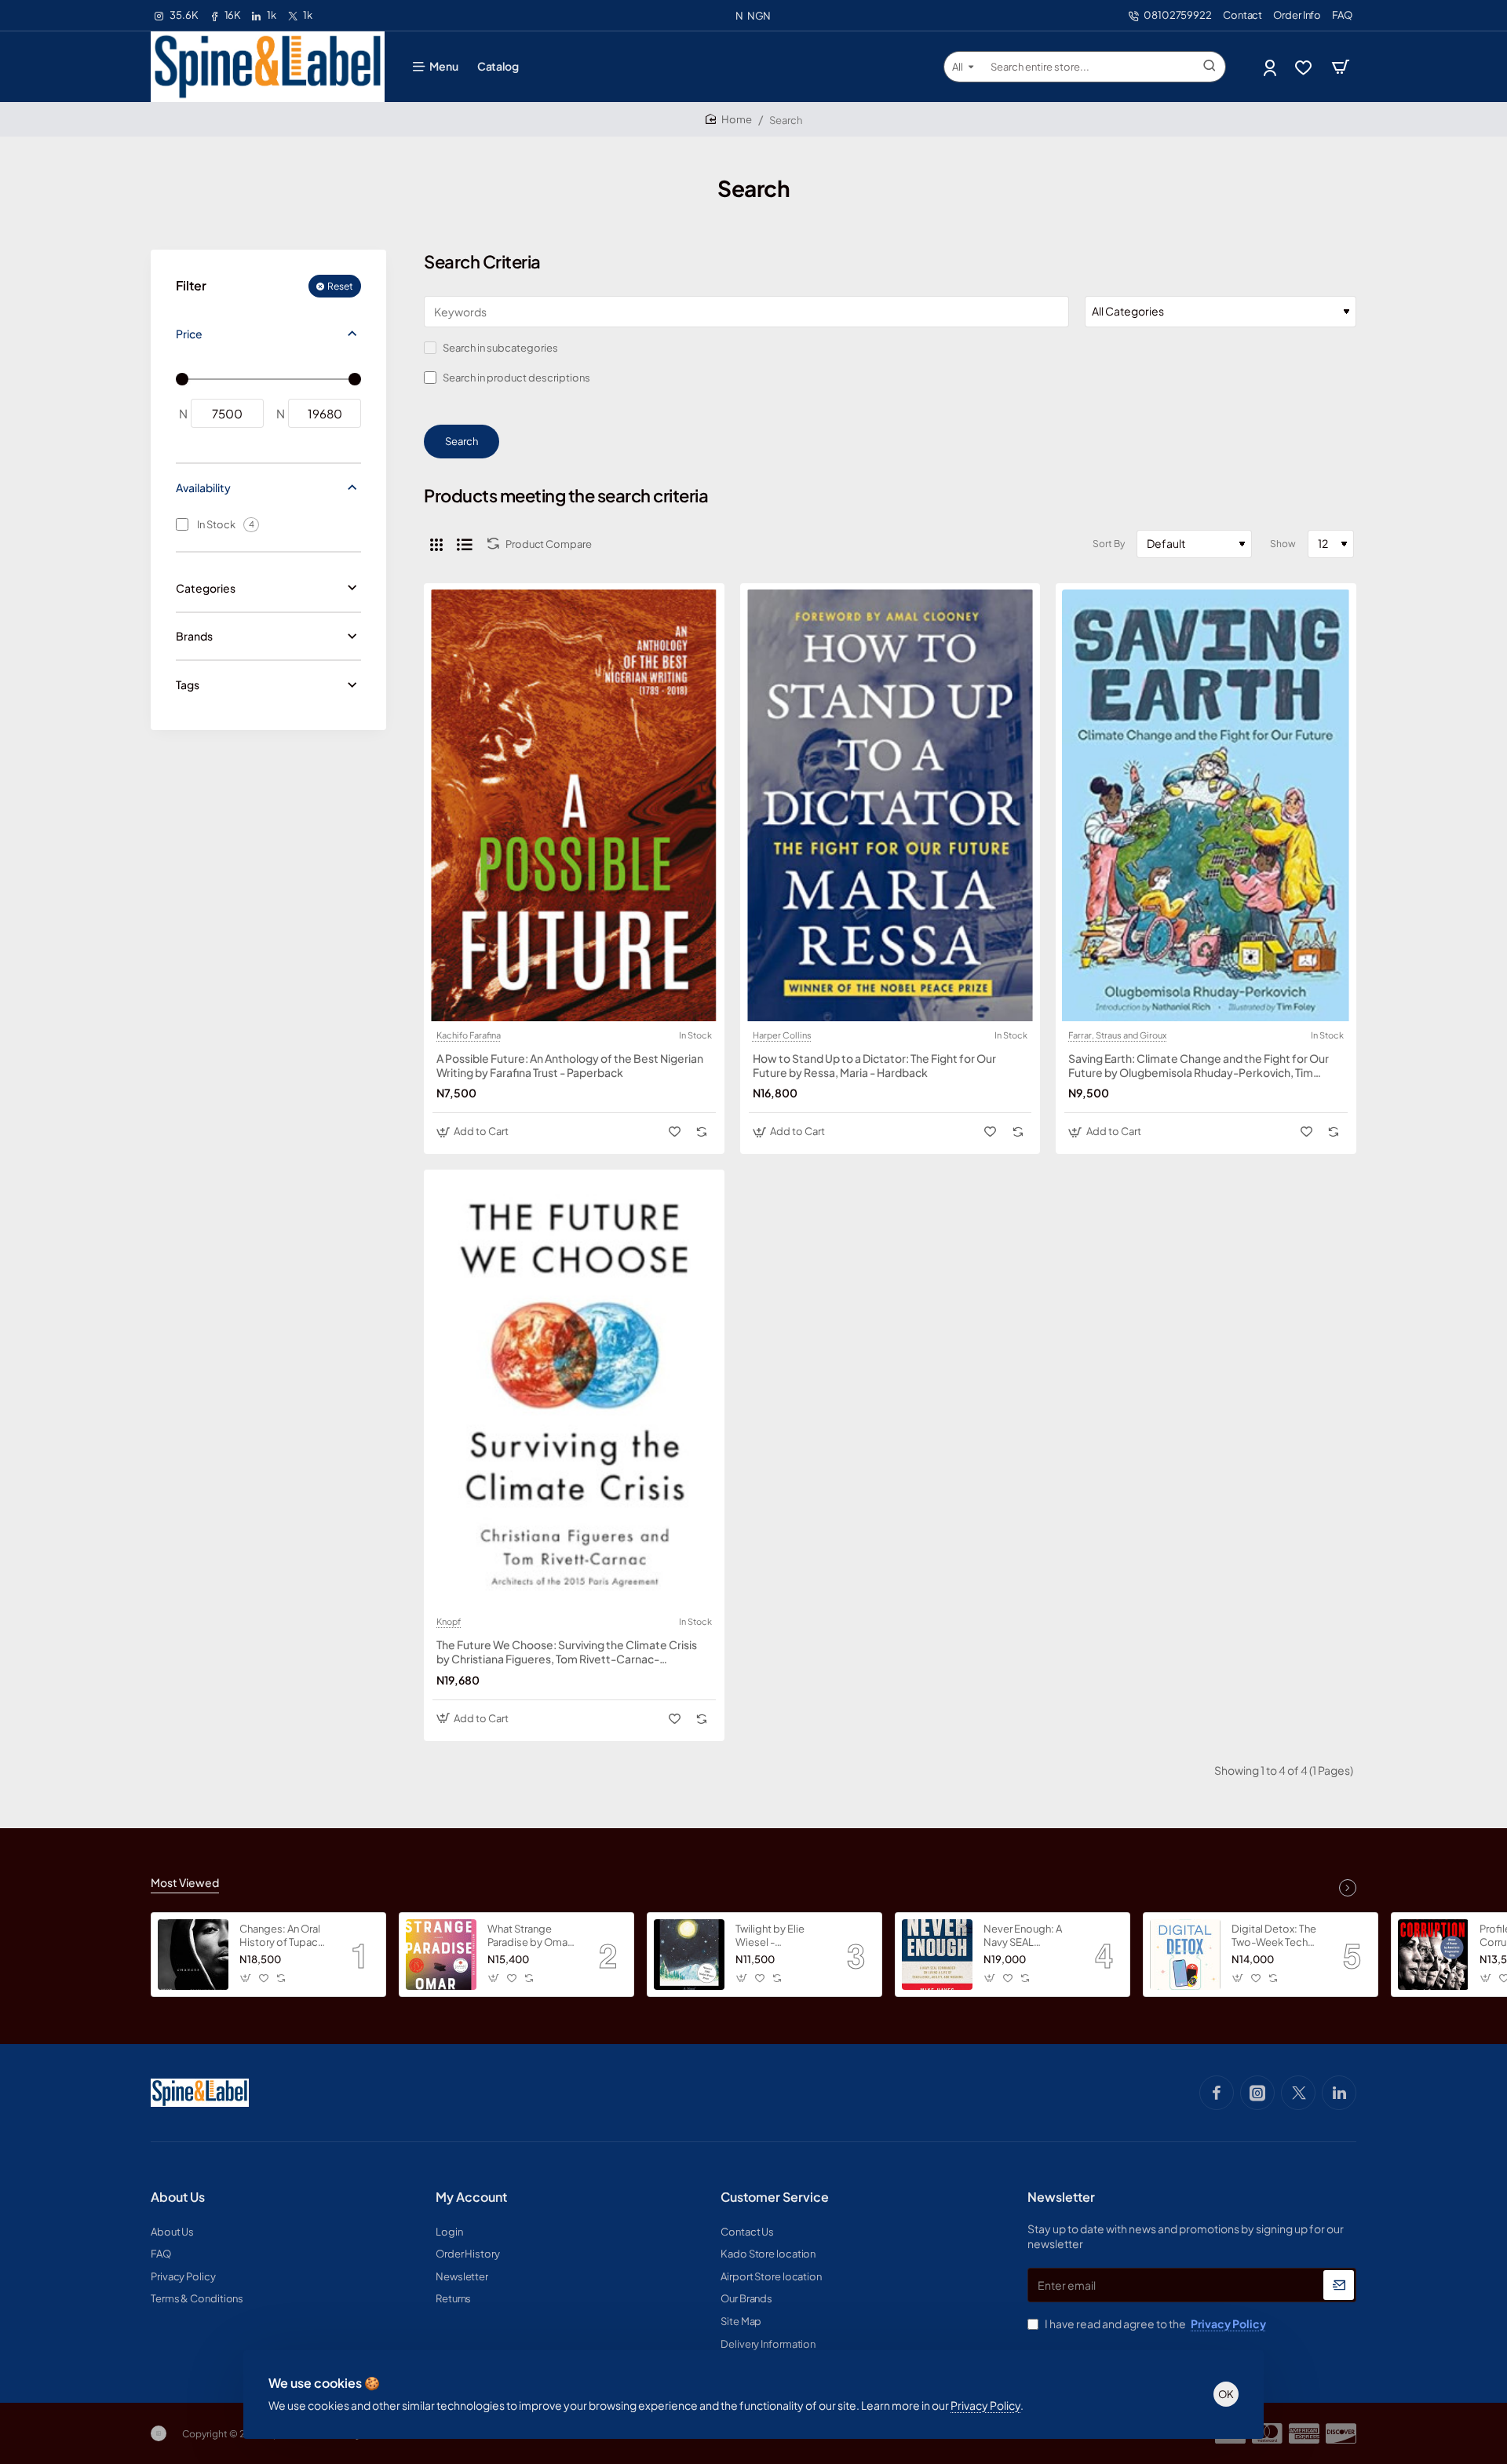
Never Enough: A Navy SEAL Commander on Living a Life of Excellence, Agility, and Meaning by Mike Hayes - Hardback (1028, 1936)
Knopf (449, 1622)
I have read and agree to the (1155, 2323)
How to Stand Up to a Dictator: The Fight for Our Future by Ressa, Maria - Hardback (874, 1065)
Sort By (1109, 544)
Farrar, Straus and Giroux (1117, 1035)
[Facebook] (1217, 2093)
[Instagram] (1257, 2093)
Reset (340, 286)
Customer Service (775, 2197)
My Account (471, 2197)
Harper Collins (782, 1035)
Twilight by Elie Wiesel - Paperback (770, 1936)
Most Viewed (185, 1882)
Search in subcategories (500, 348)
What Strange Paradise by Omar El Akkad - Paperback (529, 1936)
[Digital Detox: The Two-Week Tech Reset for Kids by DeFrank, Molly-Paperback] (1185, 1955)
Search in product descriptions (516, 378)
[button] (474, 1132)
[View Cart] (1341, 67)
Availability (203, 487)
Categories (206, 588)
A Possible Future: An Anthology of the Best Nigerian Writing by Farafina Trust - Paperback (570, 1065)
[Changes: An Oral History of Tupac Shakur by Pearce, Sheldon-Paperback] (193, 1955)
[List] (465, 544)
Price (189, 334)
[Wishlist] (1305, 67)
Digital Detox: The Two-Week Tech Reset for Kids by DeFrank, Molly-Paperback (1274, 1936)
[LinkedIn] (1339, 2093)
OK (1226, 2394)
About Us (178, 2197)
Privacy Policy (985, 2405)
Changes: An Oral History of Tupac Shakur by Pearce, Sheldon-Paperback (281, 1936)
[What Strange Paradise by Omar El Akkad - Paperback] (441, 1955)
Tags (188, 684)
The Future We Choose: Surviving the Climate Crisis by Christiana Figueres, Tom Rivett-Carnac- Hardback (567, 1652)
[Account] (1271, 67)
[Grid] (436, 544)
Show (1283, 544)
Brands (194, 636)
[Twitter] (1298, 2093)
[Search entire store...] (1210, 67)
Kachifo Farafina (469, 1035)
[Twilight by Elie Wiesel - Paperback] (689, 1955)
